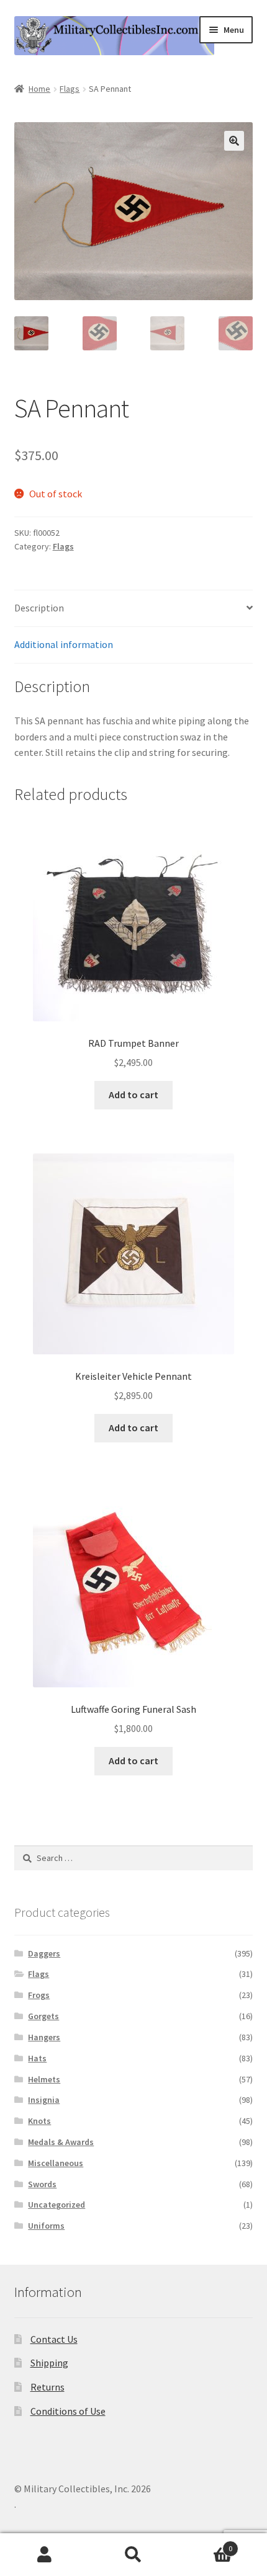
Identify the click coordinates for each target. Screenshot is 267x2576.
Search (133, 2555)
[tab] (134, 609)
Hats (37, 2058)
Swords (42, 2184)
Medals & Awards (61, 2142)
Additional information (64, 644)
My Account (44, 2555)
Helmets (44, 2079)
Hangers (44, 2037)
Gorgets (43, 2016)
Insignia (44, 2100)
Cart (206, 2544)
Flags (70, 89)
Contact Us (54, 2339)
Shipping (49, 2363)
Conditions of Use (68, 2411)
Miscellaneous (56, 2163)
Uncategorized (57, 2205)
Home (39, 89)
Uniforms (46, 2226)
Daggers (44, 1953)
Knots (39, 2121)
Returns (48, 2387)
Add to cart (133, 1095)
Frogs (39, 1995)
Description (39, 608)
